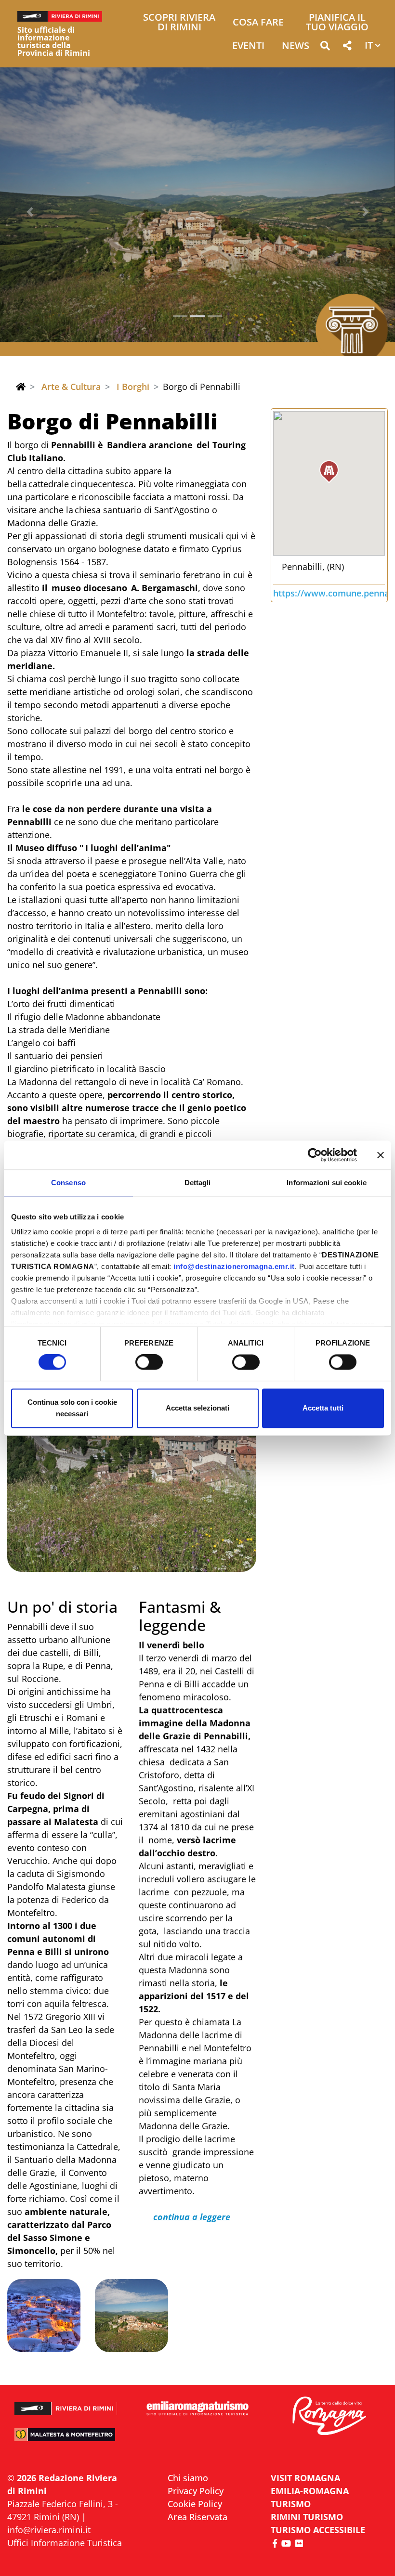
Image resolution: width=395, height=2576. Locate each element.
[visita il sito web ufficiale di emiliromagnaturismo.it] (197, 2409)
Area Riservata (197, 2517)
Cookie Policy (195, 2504)
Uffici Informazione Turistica (65, 2543)
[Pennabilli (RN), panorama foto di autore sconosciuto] (132, 2316)
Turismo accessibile (318, 2530)
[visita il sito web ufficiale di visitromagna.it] (329, 2416)
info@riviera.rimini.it (49, 2530)
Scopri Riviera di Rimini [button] (179, 23)
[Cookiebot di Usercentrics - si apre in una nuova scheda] (315, 1155)
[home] (21, 387)
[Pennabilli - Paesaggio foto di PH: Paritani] (132, 1451)
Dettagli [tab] (198, 1183)
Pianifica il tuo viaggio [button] (337, 23)
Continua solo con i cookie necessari (72, 1408)
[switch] (149, 1362)
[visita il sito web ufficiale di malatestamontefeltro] (66, 2439)
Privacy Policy (196, 2491)
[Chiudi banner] (381, 1155)
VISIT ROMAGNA (305, 2478)
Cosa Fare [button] (258, 23)
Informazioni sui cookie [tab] (326, 1183)
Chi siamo (188, 2478)
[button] (325, 47)
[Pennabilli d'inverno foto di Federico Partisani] (44, 2316)
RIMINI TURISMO (307, 2517)
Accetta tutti (323, 1408)
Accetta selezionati (197, 1408)
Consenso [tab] (68, 1183)
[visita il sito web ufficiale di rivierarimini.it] (66, 2404)
